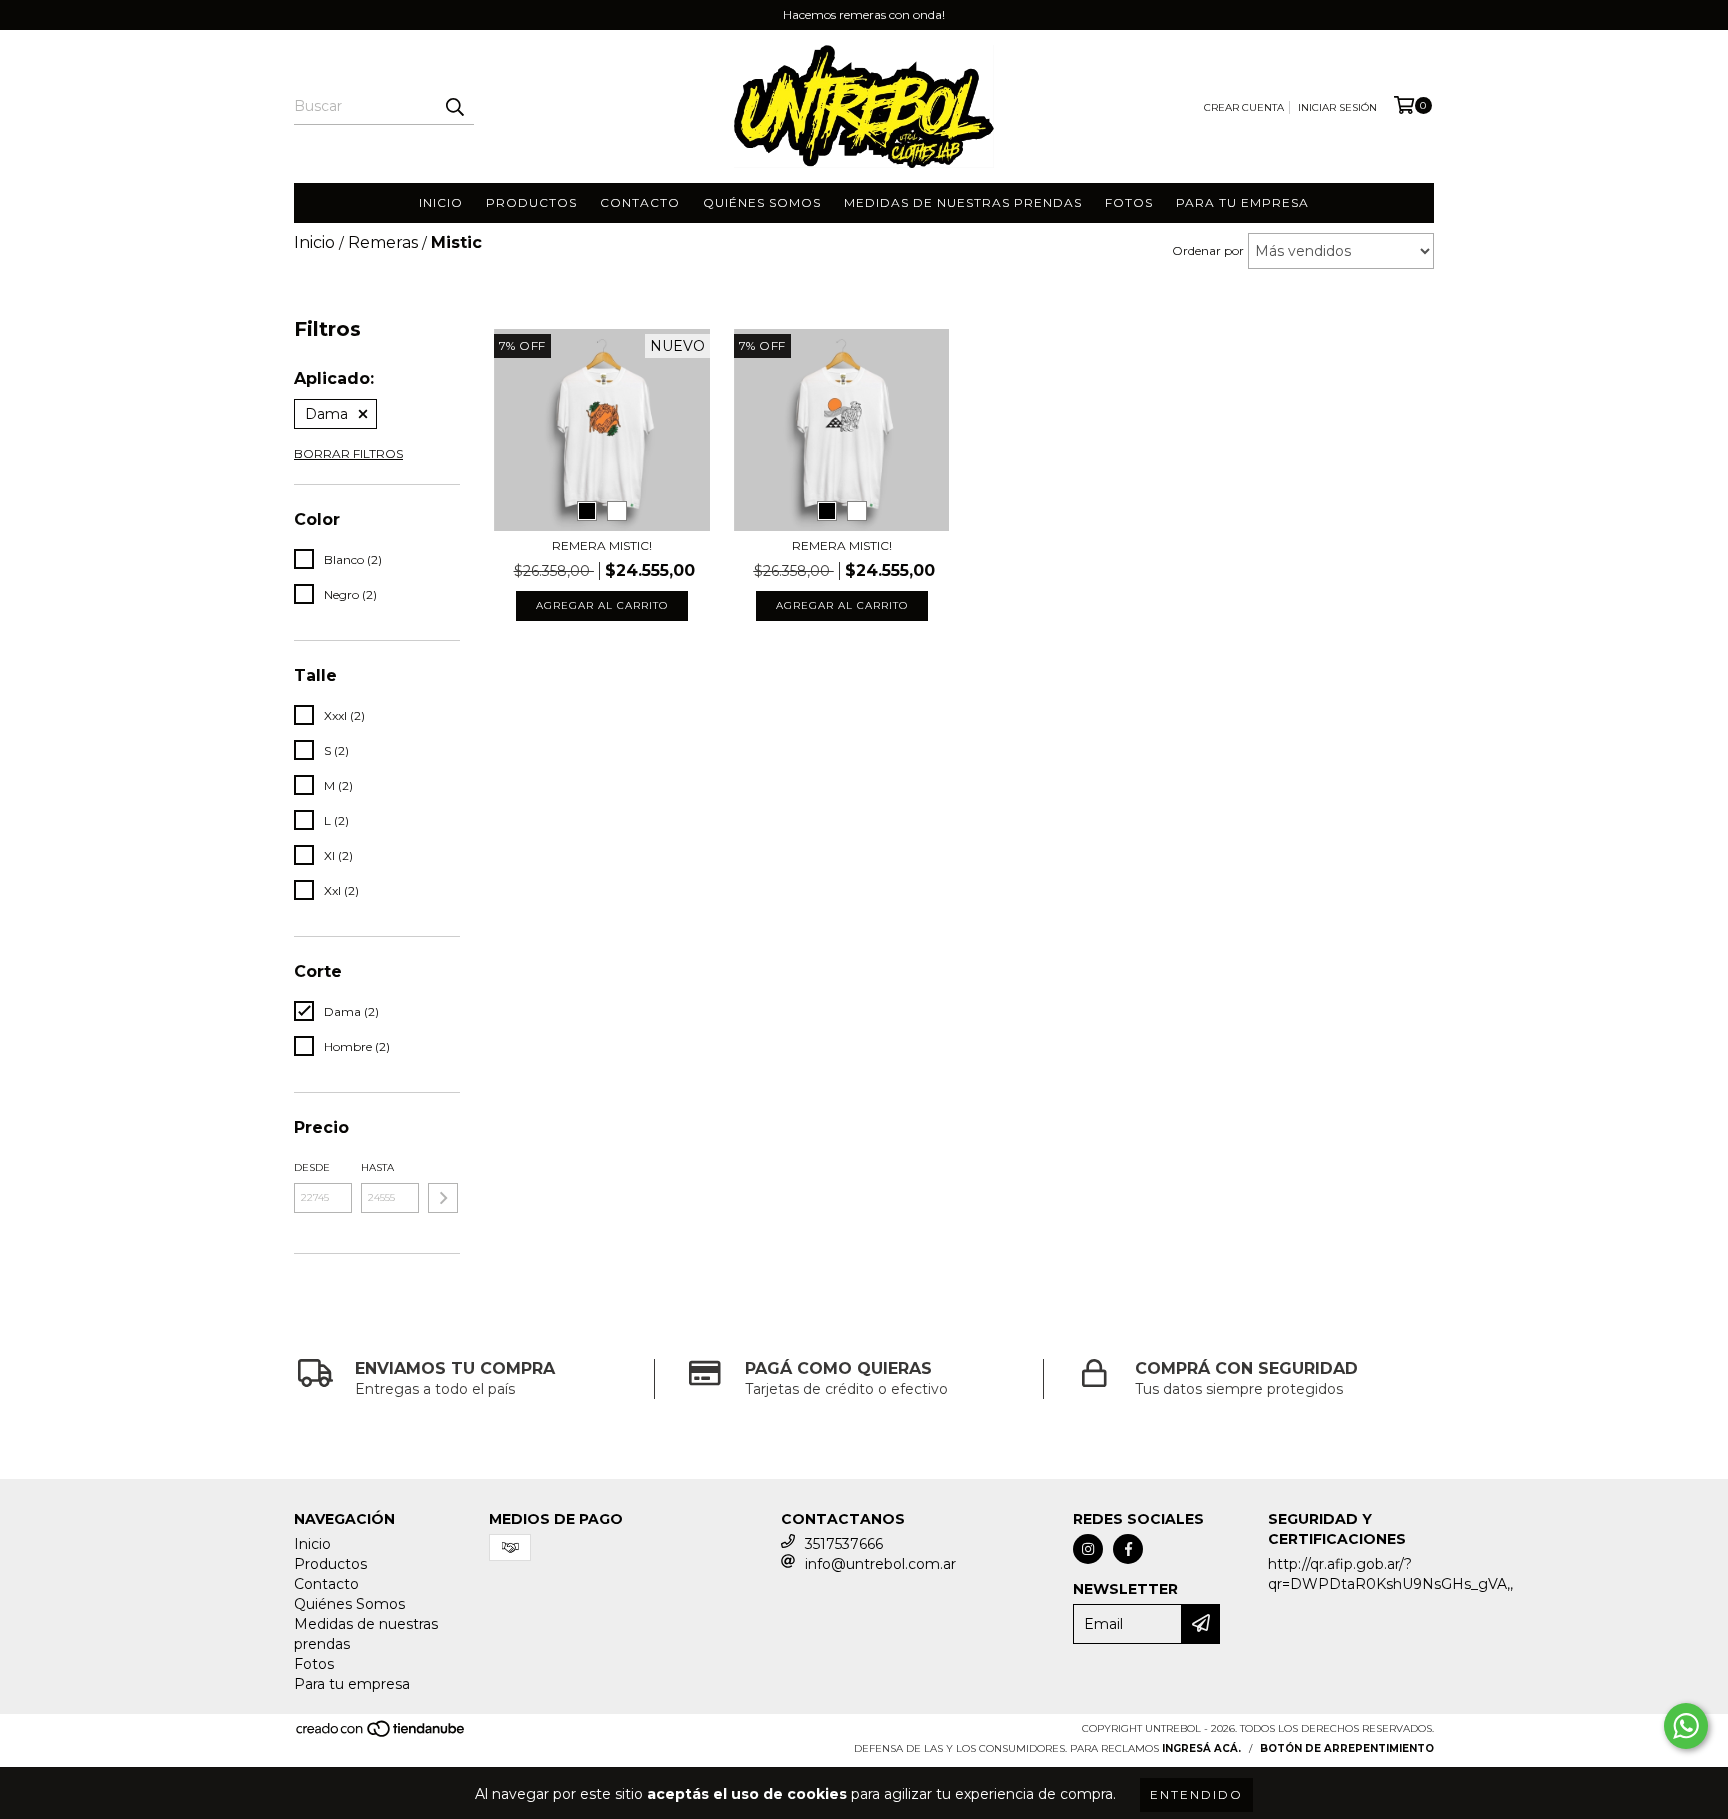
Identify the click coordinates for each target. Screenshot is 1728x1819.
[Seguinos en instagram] (1088, 1549)
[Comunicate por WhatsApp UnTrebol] (1686, 1726)
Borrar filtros (348, 453)
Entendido (1196, 1794)
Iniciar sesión (1337, 107)
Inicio (441, 202)
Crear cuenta (1244, 107)
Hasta (377, 1167)
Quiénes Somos (762, 202)
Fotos (1129, 202)
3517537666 (844, 1544)
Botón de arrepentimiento (1347, 1748)
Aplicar (443, 1198)
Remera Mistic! (602, 545)
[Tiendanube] (381, 1735)
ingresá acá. (1201, 1748)
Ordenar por (1208, 250)
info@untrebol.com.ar (880, 1564)
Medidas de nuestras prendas (963, 202)
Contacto (640, 202)
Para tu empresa (1242, 202)
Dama (326, 414)
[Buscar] (454, 107)
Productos (531, 202)
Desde (312, 1167)
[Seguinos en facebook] (1128, 1549)
